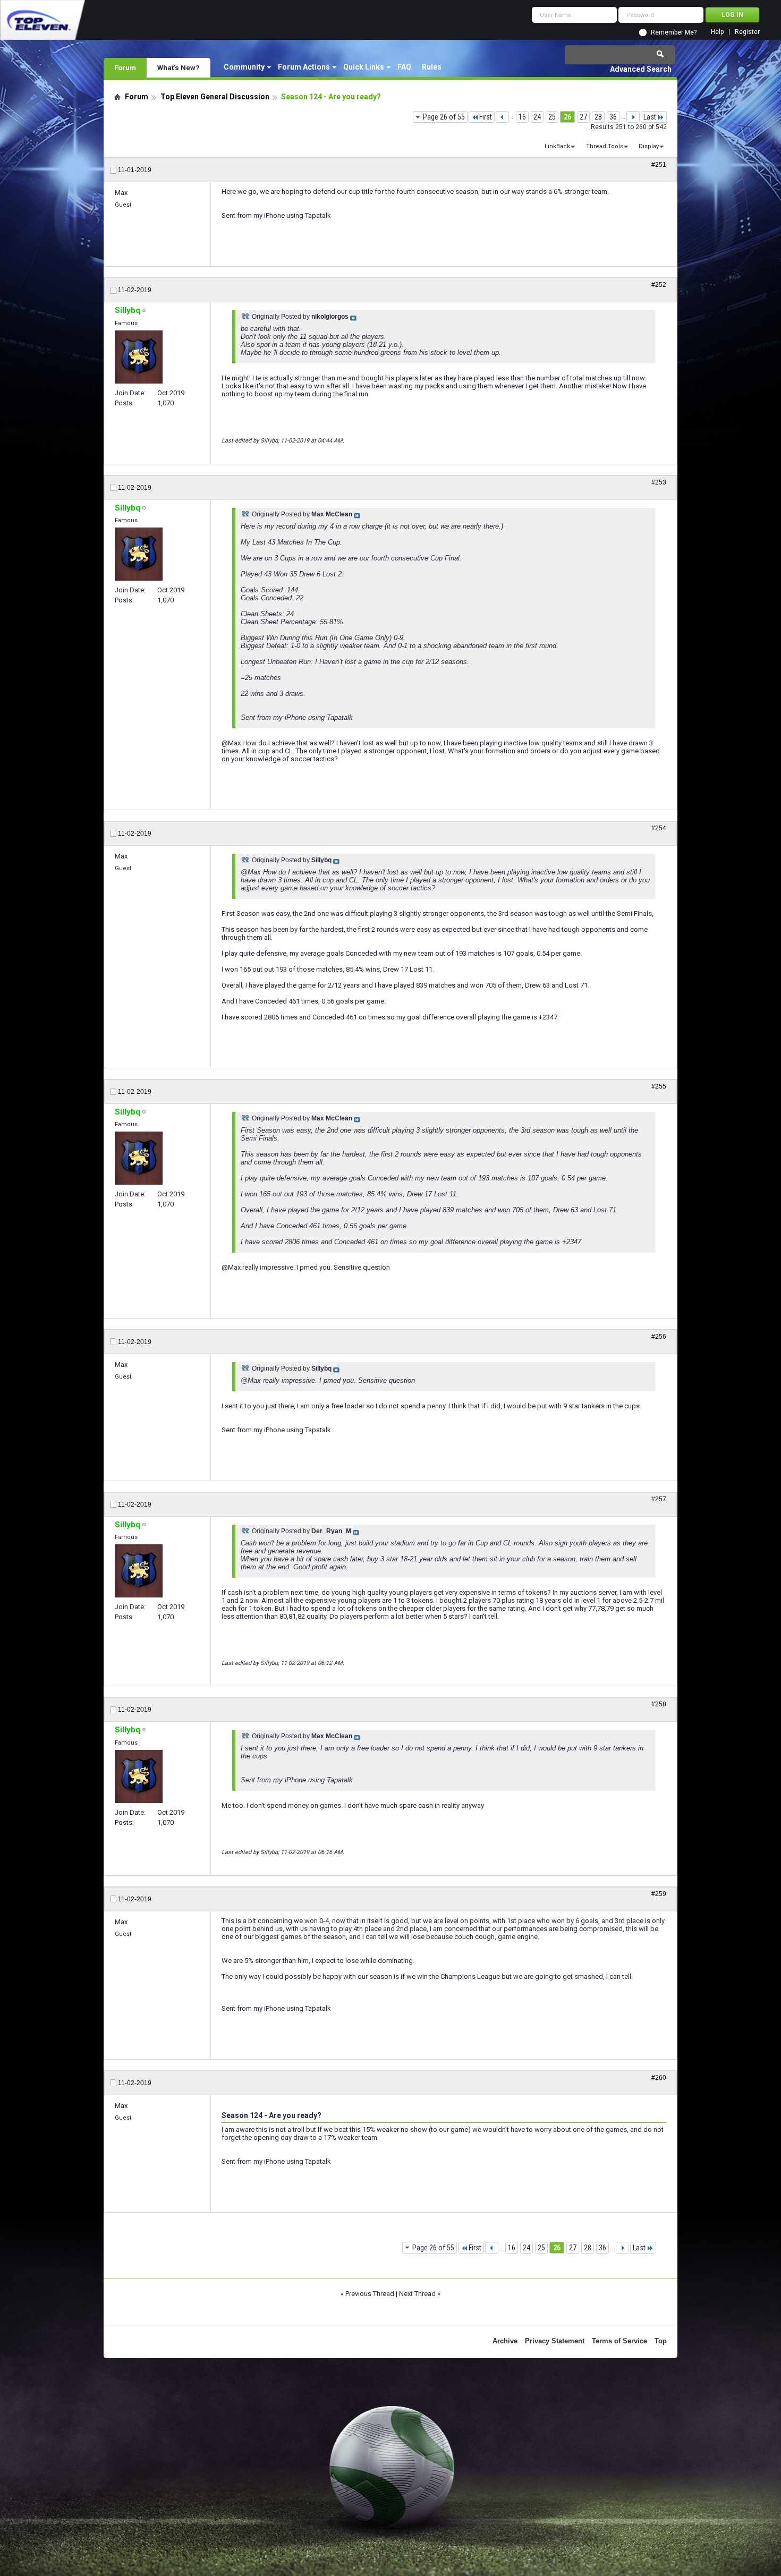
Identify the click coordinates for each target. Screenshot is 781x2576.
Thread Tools (605, 146)
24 (537, 117)
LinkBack (557, 146)
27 (583, 117)
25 (552, 117)
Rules (432, 67)
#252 (659, 285)
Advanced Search (641, 69)
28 (598, 117)
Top (661, 2341)
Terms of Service (619, 2341)
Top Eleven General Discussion (215, 97)
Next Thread (417, 2294)
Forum (125, 67)
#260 (659, 2078)
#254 (659, 828)
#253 (659, 482)
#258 (659, 1704)
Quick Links (364, 67)
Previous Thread (370, 2294)
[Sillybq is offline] (139, 357)
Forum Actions (304, 67)
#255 (659, 1086)
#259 (659, 1894)
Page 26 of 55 (444, 117)
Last (650, 117)
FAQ (404, 67)
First (486, 117)
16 (522, 117)
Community (244, 67)
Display (649, 146)
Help (717, 32)
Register (747, 32)
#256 (659, 1337)
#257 (659, 1499)
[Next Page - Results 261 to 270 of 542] (633, 117)
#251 (659, 165)
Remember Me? (674, 32)
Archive (505, 2341)
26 (567, 117)
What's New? (179, 67)
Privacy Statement (555, 2341)
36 (613, 117)
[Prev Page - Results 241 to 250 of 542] (502, 117)
